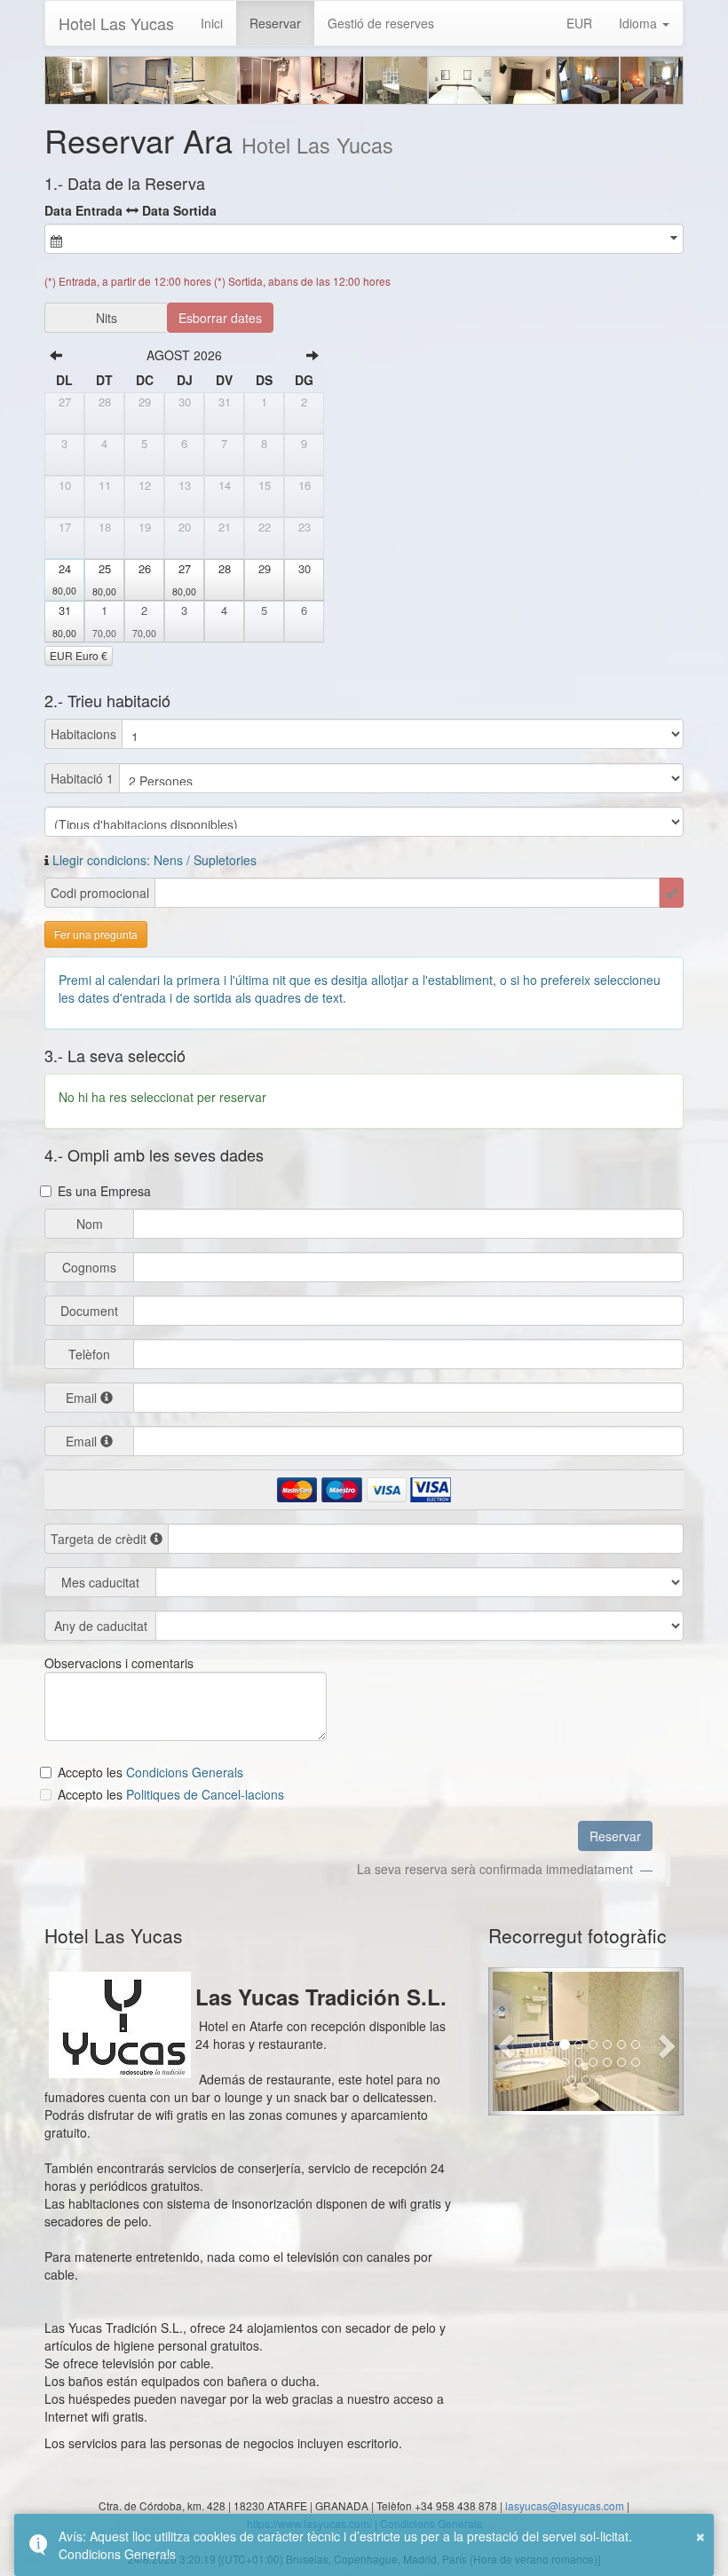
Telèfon (89, 1354)
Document (89, 1311)
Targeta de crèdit (100, 1538)
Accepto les (92, 1772)
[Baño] (140, 80)
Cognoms (89, 1267)
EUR (579, 23)
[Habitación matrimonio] (652, 80)
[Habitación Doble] (460, 80)
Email (81, 1398)
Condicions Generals (117, 2554)
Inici (212, 23)
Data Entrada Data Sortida (131, 210)
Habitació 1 (82, 778)
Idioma (640, 23)
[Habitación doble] (588, 80)
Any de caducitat (101, 1626)
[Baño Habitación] (268, 80)
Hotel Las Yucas (116, 23)
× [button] (700, 2534)
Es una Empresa (104, 1191)
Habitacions (83, 734)
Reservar (275, 23)
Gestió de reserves (381, 23)
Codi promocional (100, 893)
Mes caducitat (100, 1582)
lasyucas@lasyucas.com (565, 2505)
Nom (90, 1224)
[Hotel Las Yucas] (76, 80)
